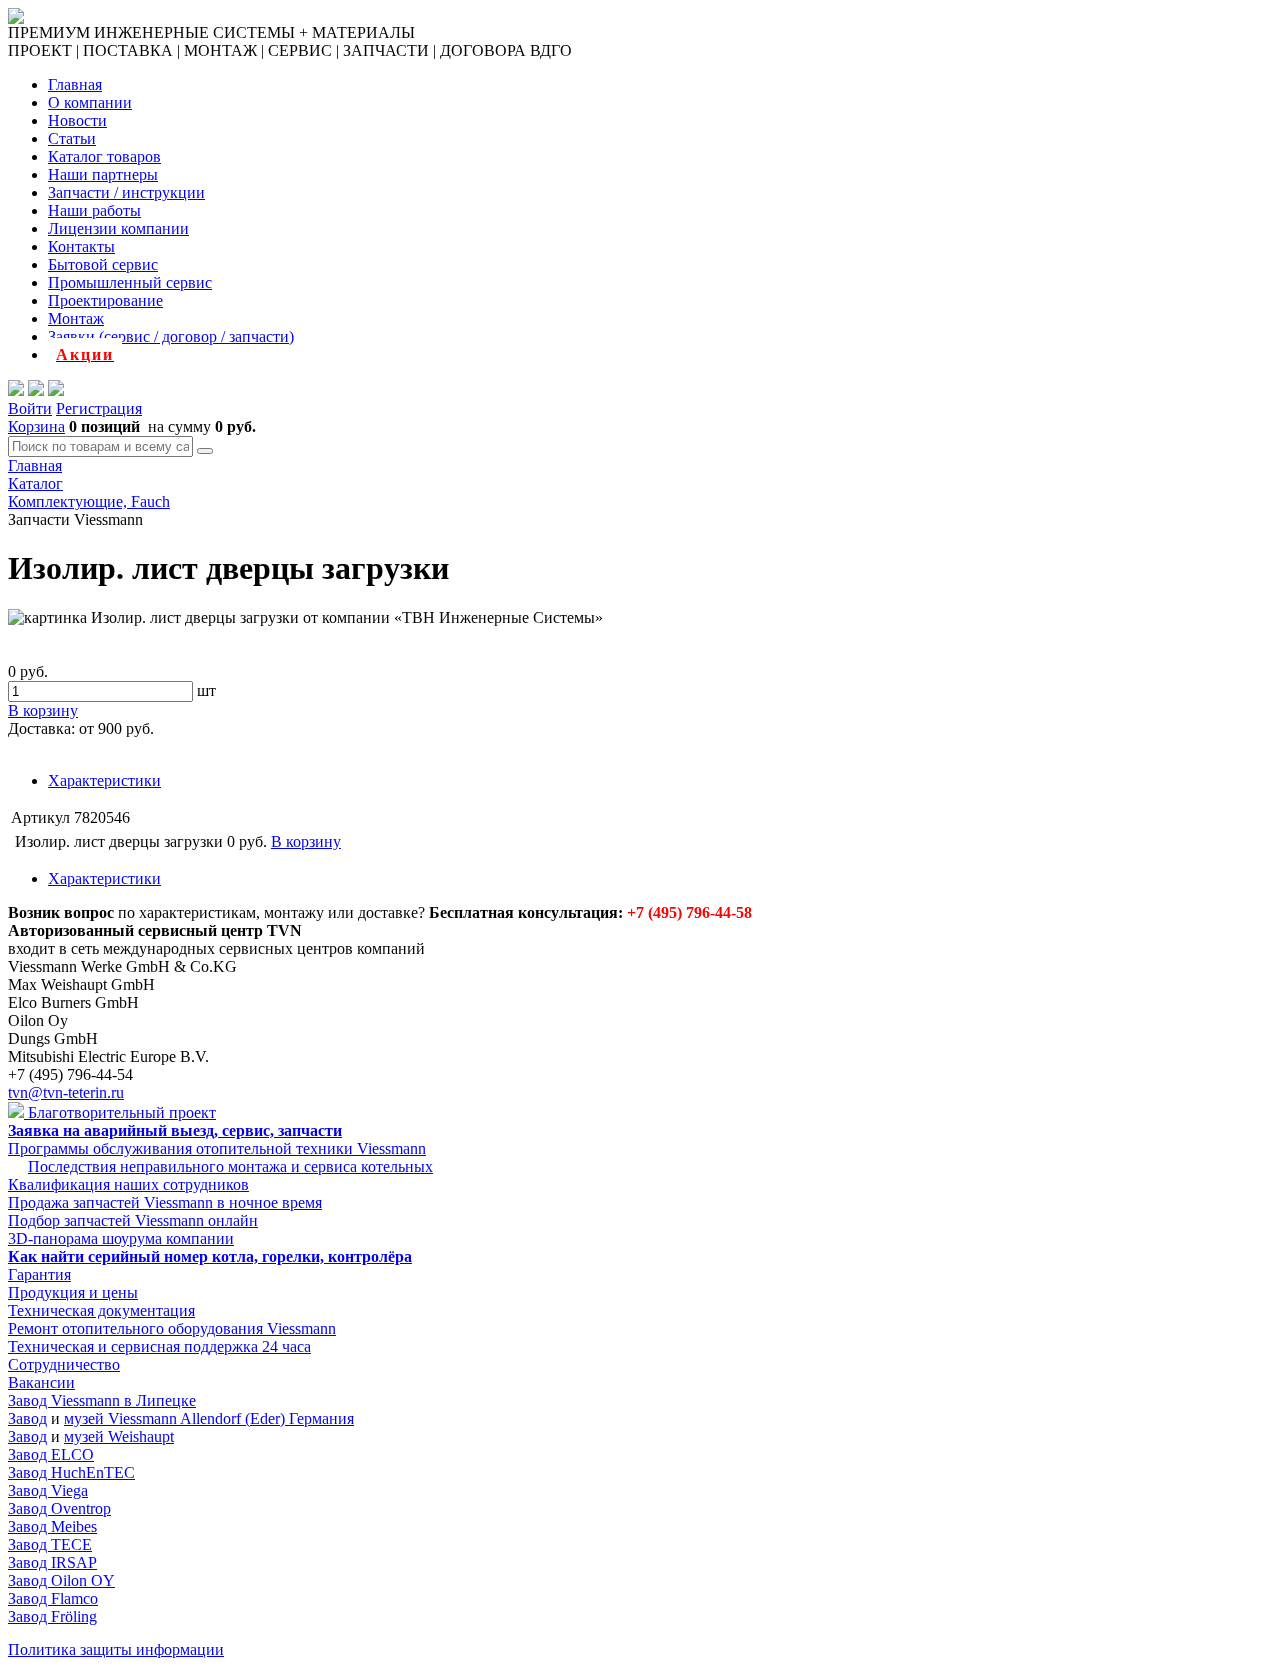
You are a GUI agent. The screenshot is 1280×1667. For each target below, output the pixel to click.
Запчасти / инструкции (126, 192)
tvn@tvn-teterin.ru (66, 1092)
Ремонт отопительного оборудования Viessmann (172, 1328)
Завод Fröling (52, 1616)
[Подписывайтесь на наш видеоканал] (16, 390)
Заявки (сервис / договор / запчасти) (171, 336)
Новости (77, 120)
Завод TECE (50, 1544)
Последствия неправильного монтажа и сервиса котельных (230, 1166)
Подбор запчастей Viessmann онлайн (133, 1220)
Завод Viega (48, 1490)
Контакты (81, 246)
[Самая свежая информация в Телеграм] (56, 390)
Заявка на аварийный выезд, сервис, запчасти (175, 1130)
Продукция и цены (73, 1292)
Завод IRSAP (52, 1562)
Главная (75, 84)
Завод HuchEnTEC (71, 1472)
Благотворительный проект (120, 1112)
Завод (27, 1418)
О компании (90, 102)
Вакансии (41, 1382)
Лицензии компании (118, 228)
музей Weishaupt (119, 1436)
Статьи (72, 138)
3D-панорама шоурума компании (121, 1238)
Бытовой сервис (103, 264)
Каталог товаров (104, 156)
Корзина (36, 426)
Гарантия (39, 1274)
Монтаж (76, 318)
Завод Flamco (53, 1598)
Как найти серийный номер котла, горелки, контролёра (210, 1256)
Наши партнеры (103, 174)
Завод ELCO (51, 1454)
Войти (30, 408)
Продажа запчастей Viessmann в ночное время (165, 1202)
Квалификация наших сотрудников (128, 1184)
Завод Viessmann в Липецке (102, 1400)
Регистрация (99, 408)
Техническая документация (101, 1310)
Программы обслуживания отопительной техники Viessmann (217, 1148)
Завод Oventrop (59, 1508)
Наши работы (94, 210)
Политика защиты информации (116, 1649)
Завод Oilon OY (61, 1580)
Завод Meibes (52, 1526)
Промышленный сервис (130, 282)
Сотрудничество (64, 1364)
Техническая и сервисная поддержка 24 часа (159, 1346)
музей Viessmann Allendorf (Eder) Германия (209, 1418)
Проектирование (105, 300)
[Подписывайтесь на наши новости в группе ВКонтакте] (36, 390)
